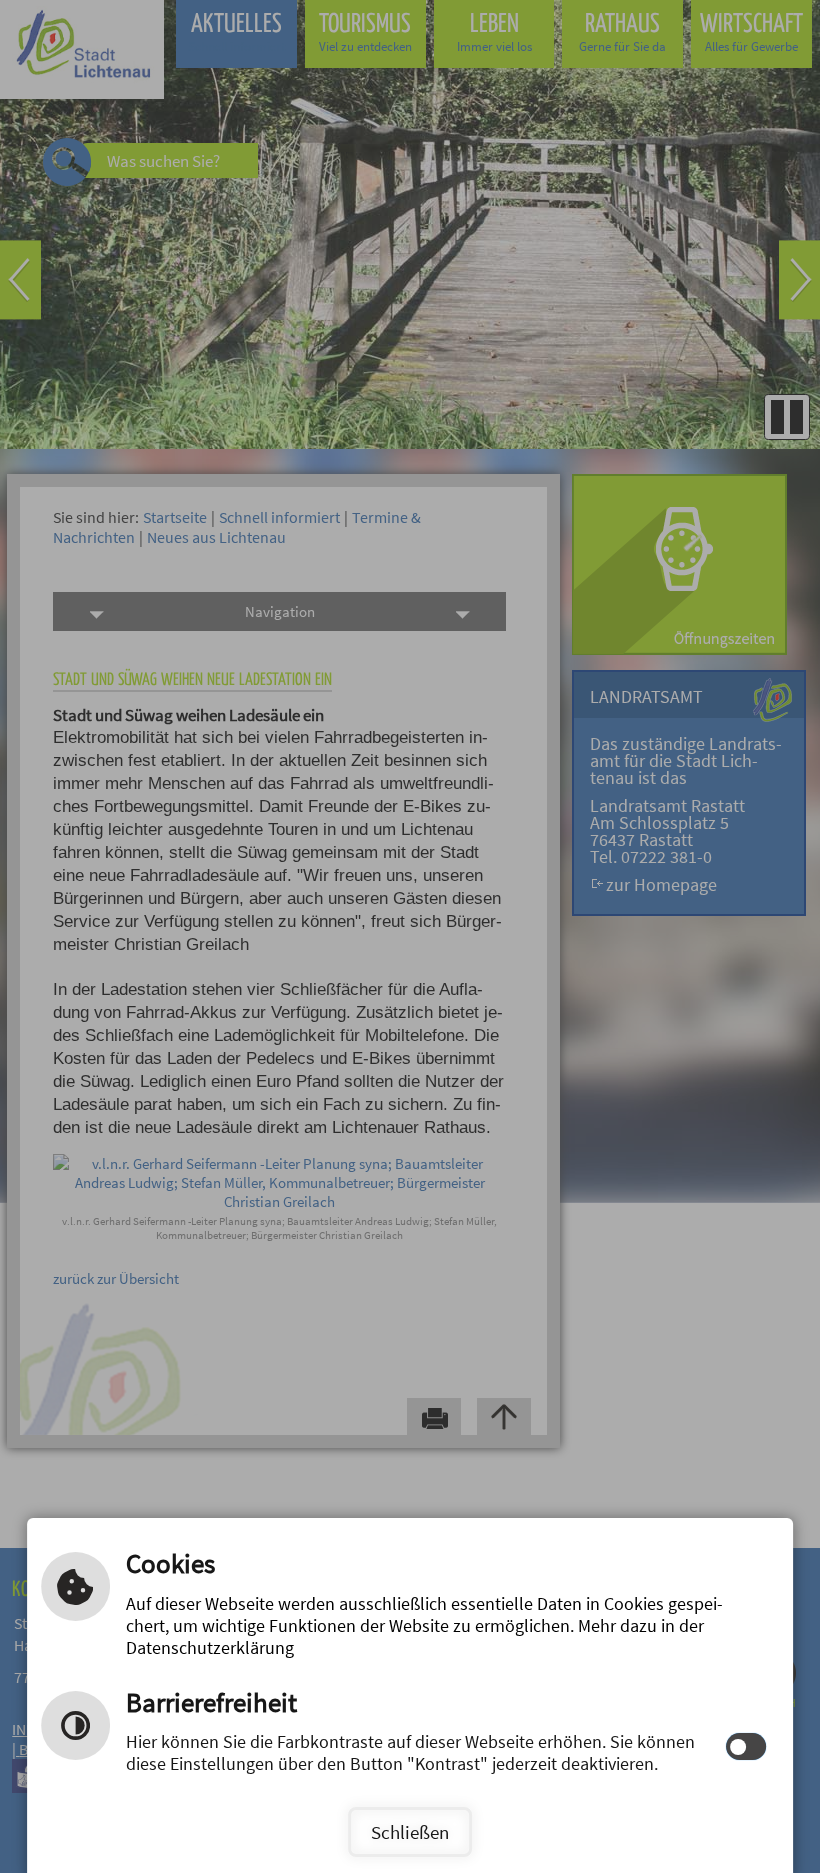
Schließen (410, 1832)
